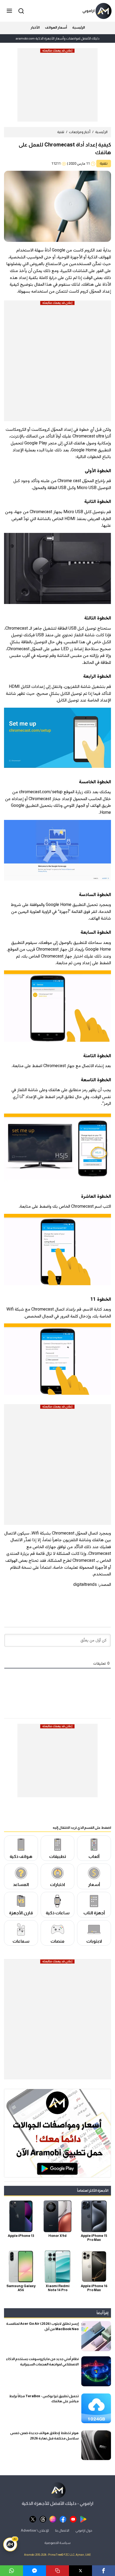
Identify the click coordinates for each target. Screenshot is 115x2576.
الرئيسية (78, 27)
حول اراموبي (84, 2530)
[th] (43, 2519)
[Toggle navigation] (10, 11)
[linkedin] (34, 2571)
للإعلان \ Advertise (35, 2530)
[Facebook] (103, 2571)
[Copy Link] (57, 2571)
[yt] (73, 2519)
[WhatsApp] (11, 2571)
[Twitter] (80, 2571)
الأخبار (35, 27)
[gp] (83, 2519)
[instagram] (53, 2519)
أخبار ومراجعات (80, 132)
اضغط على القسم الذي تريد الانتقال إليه (82, 1827)
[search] (20, 11)
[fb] (63, 2519)
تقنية (61, 132)
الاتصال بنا (62, 2530)
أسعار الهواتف (56, 27)
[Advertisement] (57, 87)
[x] (33, 2519)
